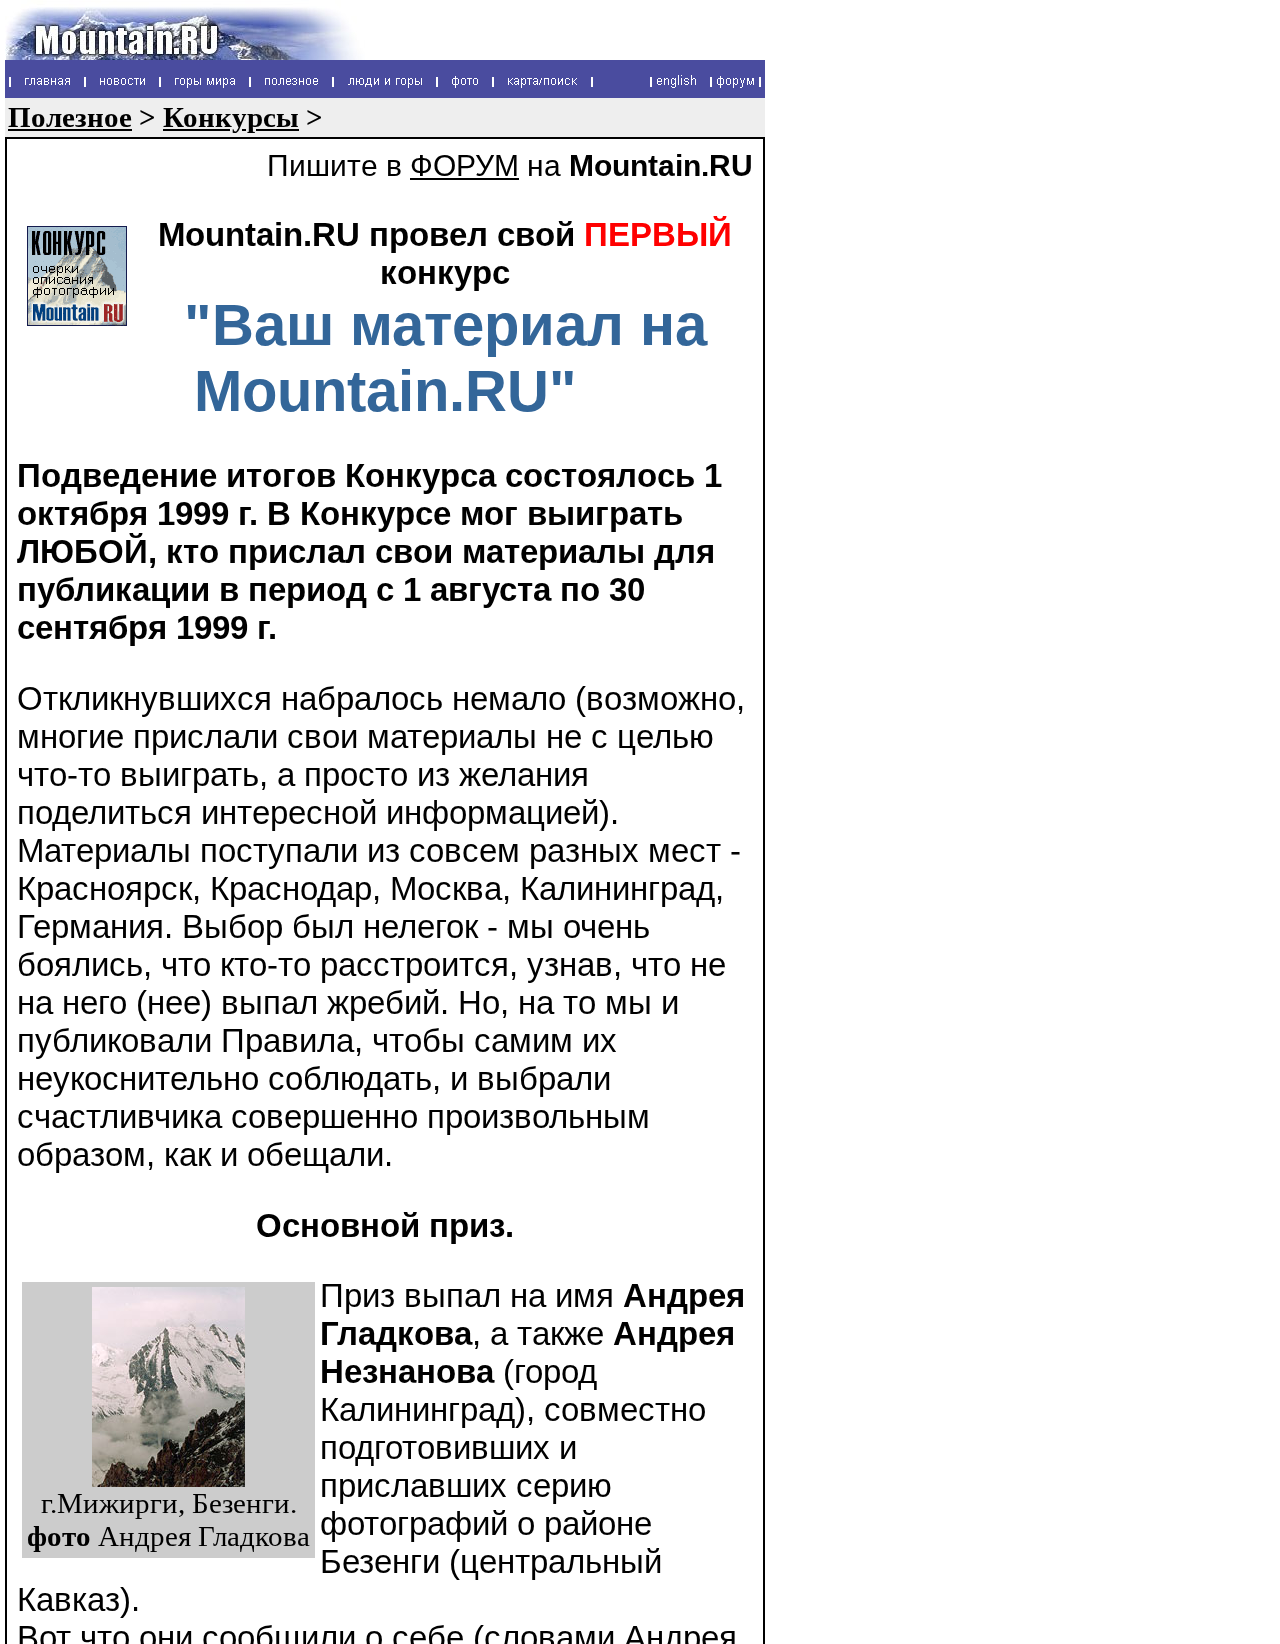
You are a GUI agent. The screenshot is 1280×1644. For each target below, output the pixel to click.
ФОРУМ (464, 165)
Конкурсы (231, 117)
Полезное (70, 117)
